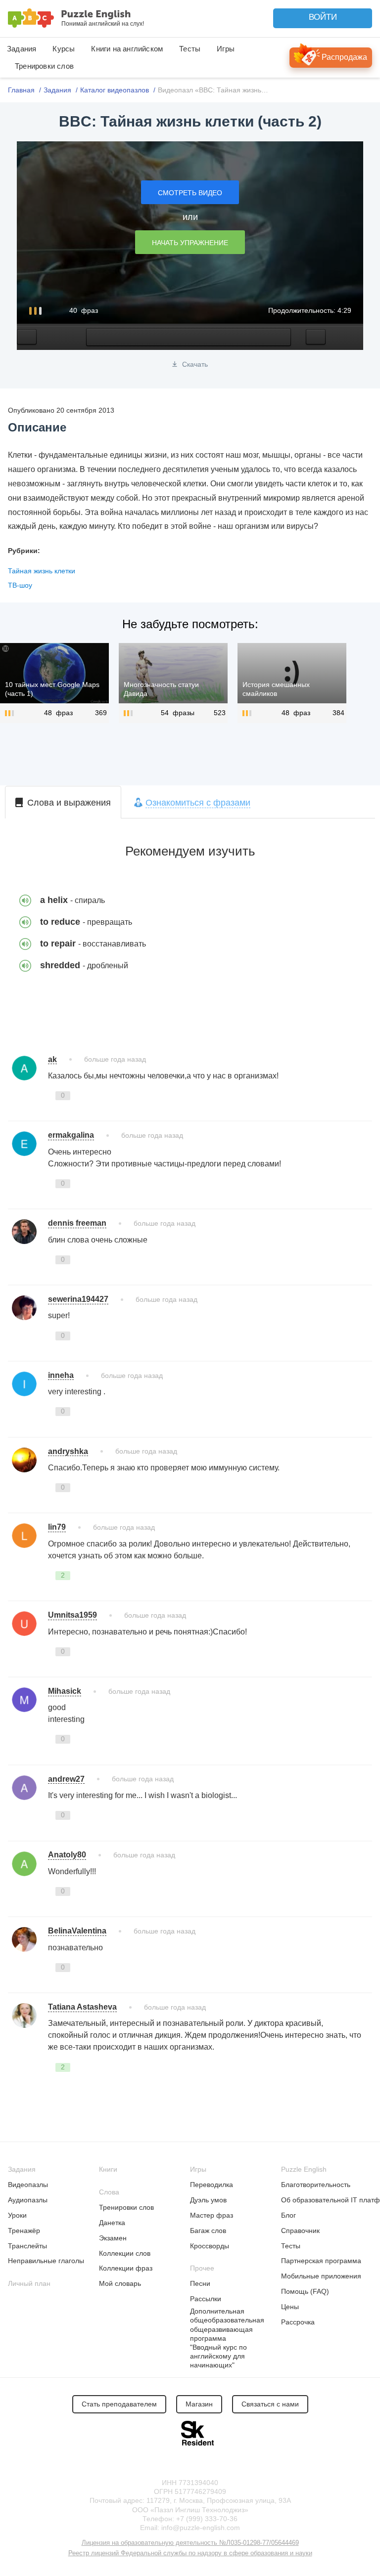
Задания (22, 49)
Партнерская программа (321, 2261)
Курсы (64, 49)
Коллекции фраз (126, 2268)
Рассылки (206, 2299)
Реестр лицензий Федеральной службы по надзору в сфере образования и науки (190, 2553)
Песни (200, 2283)
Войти (323, 17)
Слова (109, 2192)
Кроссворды (210, 2246)
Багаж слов (208, 2231)
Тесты (190, 49)
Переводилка (212, 2185)
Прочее (202, 2268)
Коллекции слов (125, 2253)
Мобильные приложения (321, 2276)
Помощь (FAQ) (305, 2291)
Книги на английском (127, 49)
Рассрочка (298, 2322)
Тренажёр (24, 2231)
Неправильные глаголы (46, 2261)
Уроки (17, 2215)
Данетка (112, 2223)
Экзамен (113, 2238)
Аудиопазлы (28, 2200)
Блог (288, 2215)
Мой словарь (120, 2283)
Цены (290, 2307)
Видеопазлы (28, 2185)
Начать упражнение (190, 243)
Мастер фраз (212, 2215)
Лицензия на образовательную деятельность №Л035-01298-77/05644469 (190, 2543)
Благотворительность (316, 2185)
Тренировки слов (44, 66)
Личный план (29, 2283)
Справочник (300, 2231)
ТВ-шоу (20, 585)
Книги (108, 2169)
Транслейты (27, 2246)
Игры (226, 49)
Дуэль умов (208, 2200)
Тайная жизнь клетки (42, 571)
